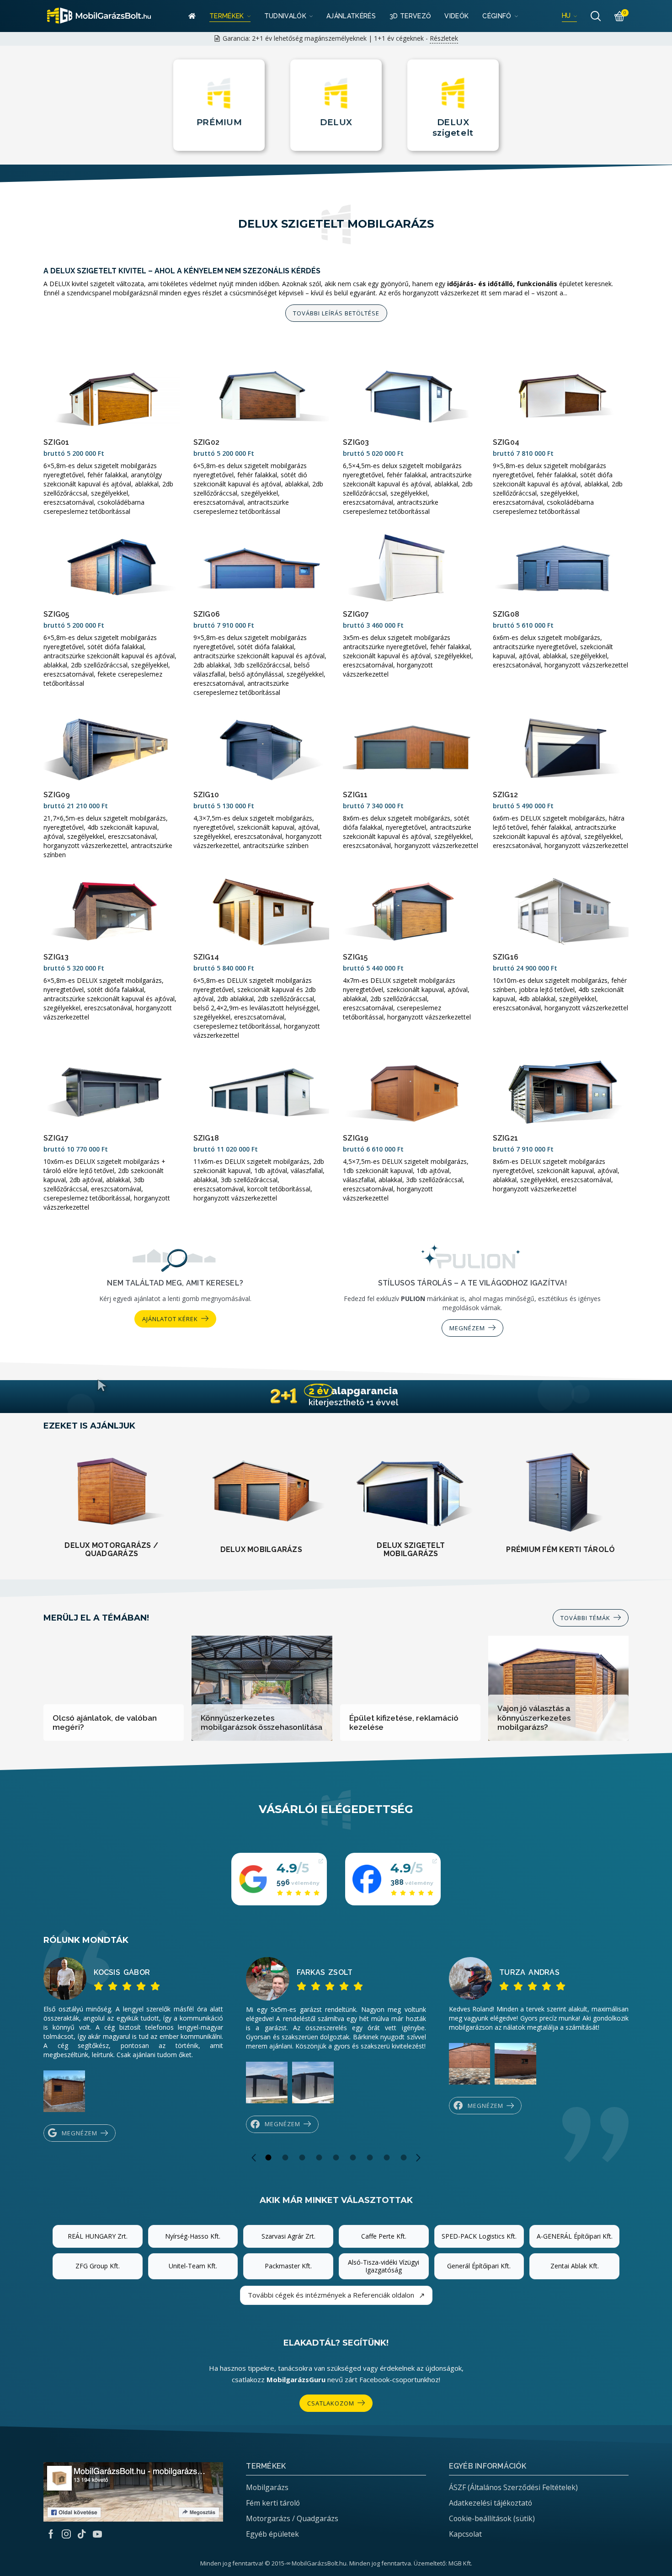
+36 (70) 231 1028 (289, 38)
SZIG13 (56, 957)
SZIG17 (56, 1138)
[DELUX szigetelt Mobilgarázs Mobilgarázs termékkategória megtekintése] (411, 1492)
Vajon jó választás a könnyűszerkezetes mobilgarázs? (534, 1718)
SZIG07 (356, 614)
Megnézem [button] (80, 2133)
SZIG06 (207, 614)
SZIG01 (56, 442)
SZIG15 (355, 957)
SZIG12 (506, 795)
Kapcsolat (465, 2534)
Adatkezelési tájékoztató (491, 2503)
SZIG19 (356, 1138)
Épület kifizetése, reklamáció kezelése (404, 1723)
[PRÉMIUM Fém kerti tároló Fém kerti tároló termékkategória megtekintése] (561, 1494)
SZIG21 (506, 1138)
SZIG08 (506, 614)
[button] (591, 1618)
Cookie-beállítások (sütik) (492, 2518)
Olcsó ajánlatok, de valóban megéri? (105, 1723)
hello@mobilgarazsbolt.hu (442, 38)
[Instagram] (66, 2534)
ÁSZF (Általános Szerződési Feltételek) (513, 2487)
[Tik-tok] (82, 2534)
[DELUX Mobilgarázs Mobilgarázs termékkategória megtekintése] (261, 1494)
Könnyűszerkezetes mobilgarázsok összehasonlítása (261, 1723)
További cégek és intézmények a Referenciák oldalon (336, 2295)
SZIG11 (355, 795)
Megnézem (467, 1328)
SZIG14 (206, 957)
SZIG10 (206, 795)
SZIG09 (57, 795)
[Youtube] (97, 2534)
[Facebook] (51, 2534)
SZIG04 (506, 442)
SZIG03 (356, 442)
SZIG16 (506, 957)
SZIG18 (206, 1138)
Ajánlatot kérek (170, 1319)
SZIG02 (207, 442)
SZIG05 (56, 614)
